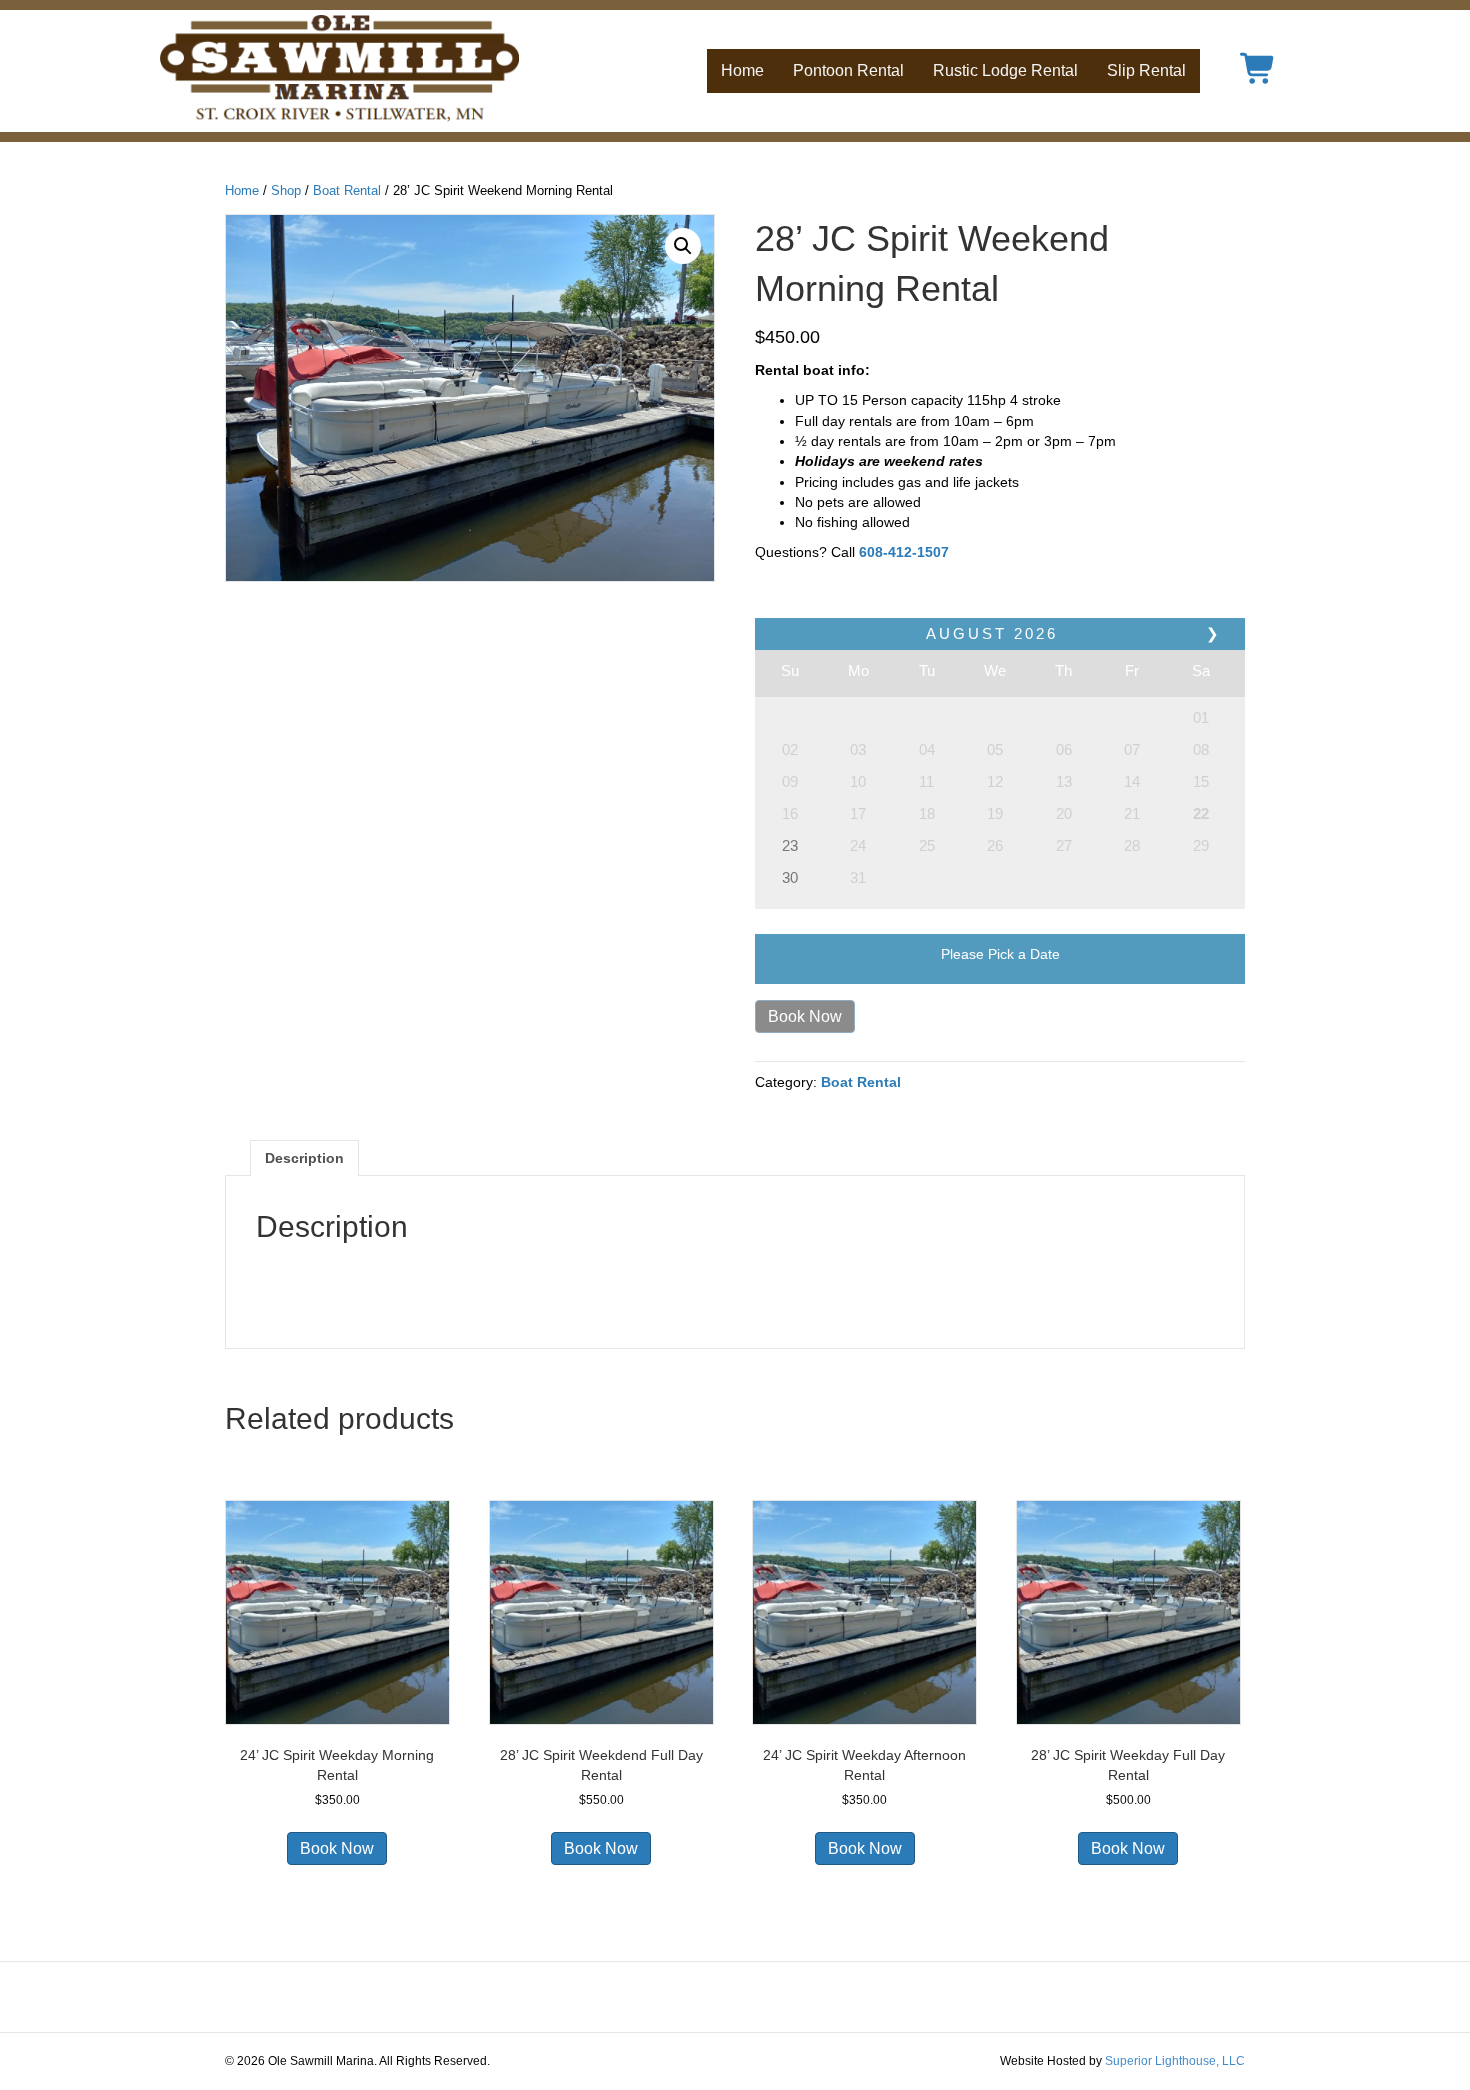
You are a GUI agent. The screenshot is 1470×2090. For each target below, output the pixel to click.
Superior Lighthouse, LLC (1175, 2061)
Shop (286, 190)
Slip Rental (1146, 70)
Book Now (805, 1016)
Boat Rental (347, 190)
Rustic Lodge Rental (1005, 70)
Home (742, 70)
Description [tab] (304, 1158)
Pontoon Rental (848, 70)
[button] (683, 246)
